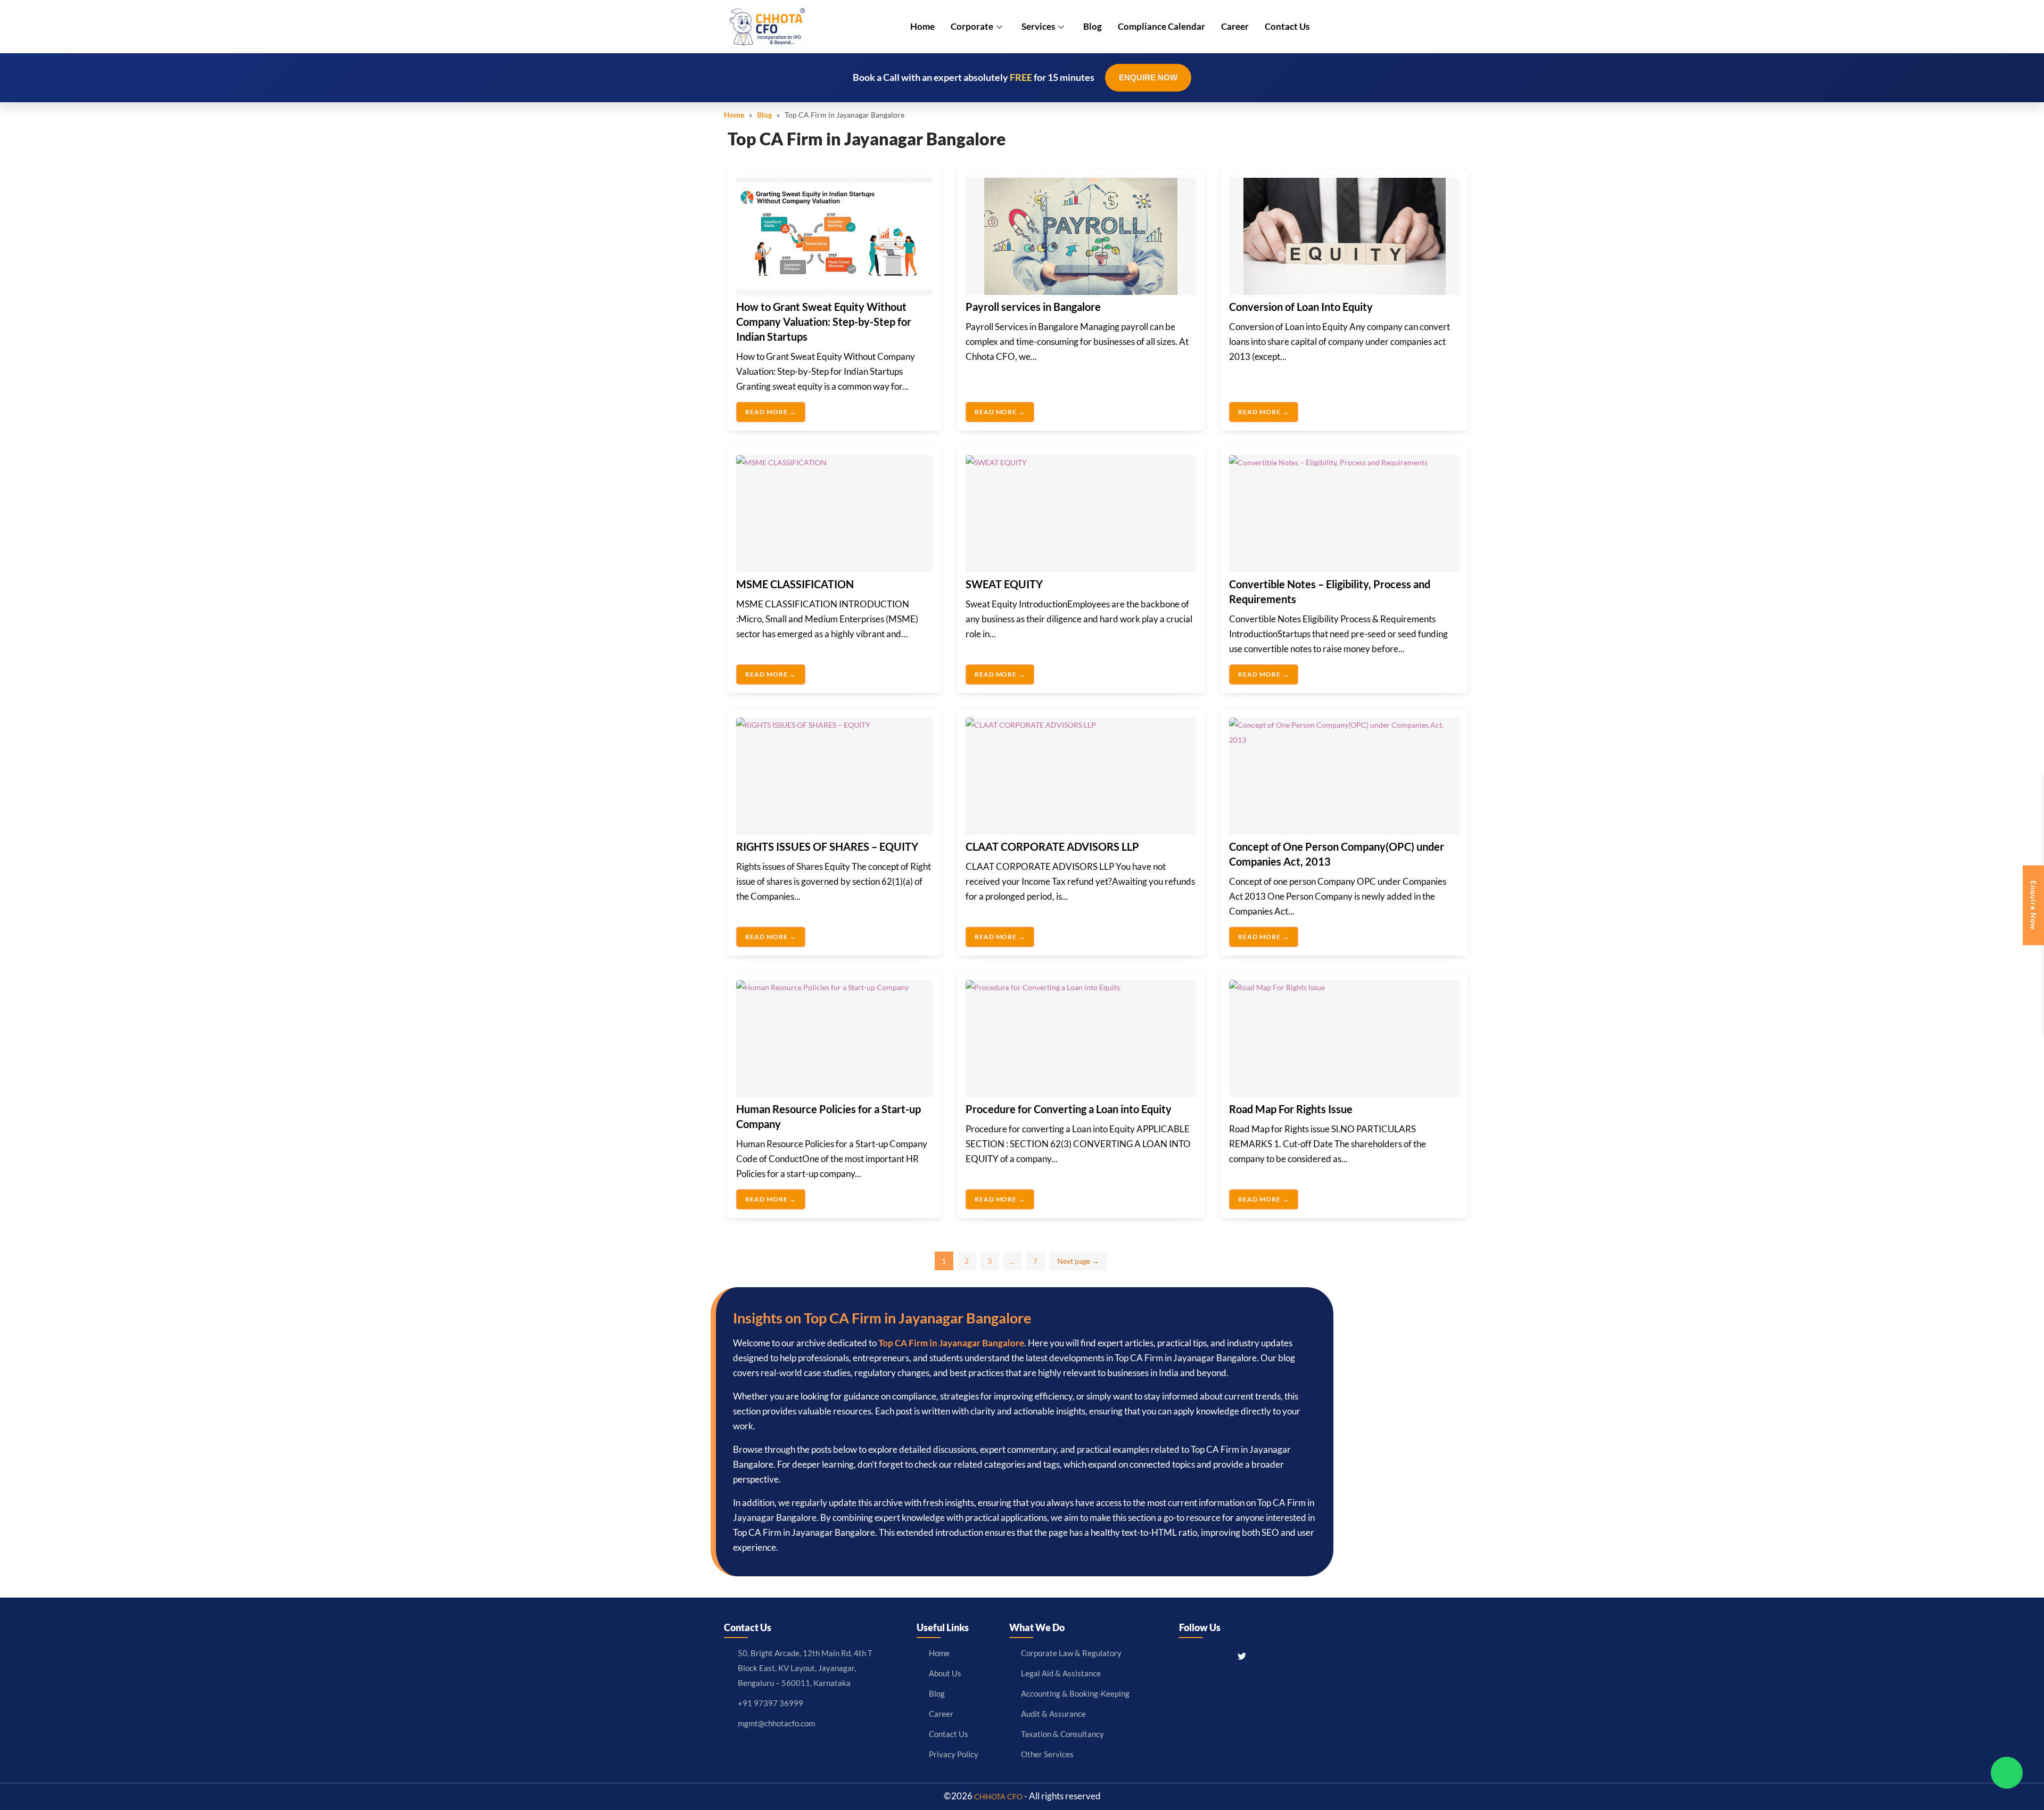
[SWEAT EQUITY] (1081, 514)
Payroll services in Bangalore (1033, 307)
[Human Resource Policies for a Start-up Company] (834, 1039)
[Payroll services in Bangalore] (1081, 236)
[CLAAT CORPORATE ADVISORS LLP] (1081, 776)
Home (922, 26)
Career (1235, 26)
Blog (1093, 26)
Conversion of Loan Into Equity (1301, 307)
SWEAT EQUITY (1004, 584)
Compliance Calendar (1161, 26)
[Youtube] (1262, 1656)
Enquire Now (1148, 77)
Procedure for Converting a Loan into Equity (1069, 1109)
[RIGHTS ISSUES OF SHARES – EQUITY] (834, 776)
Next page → (1078, 1261)
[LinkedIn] (1222, 1656)
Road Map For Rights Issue (1291, 1109)
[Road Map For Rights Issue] (1344, 1039)
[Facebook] (1185, 1656)
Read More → (771, 412)
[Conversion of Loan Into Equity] (1344, 236)
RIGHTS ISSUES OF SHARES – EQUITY (827, 846)
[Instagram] (1204, 1656)
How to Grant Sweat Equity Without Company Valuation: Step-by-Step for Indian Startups (824, 322)
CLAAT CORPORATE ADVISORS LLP (1052, 846)
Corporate (972, 26)
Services (1038, 26)
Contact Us (1287, 26)
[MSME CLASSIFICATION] (834, 514)
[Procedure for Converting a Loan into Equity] (1081, 1039)
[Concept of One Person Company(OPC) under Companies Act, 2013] (1344, 776)
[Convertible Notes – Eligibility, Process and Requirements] (1344, 514)
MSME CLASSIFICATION (795, 584)
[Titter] (1242, 1656)
